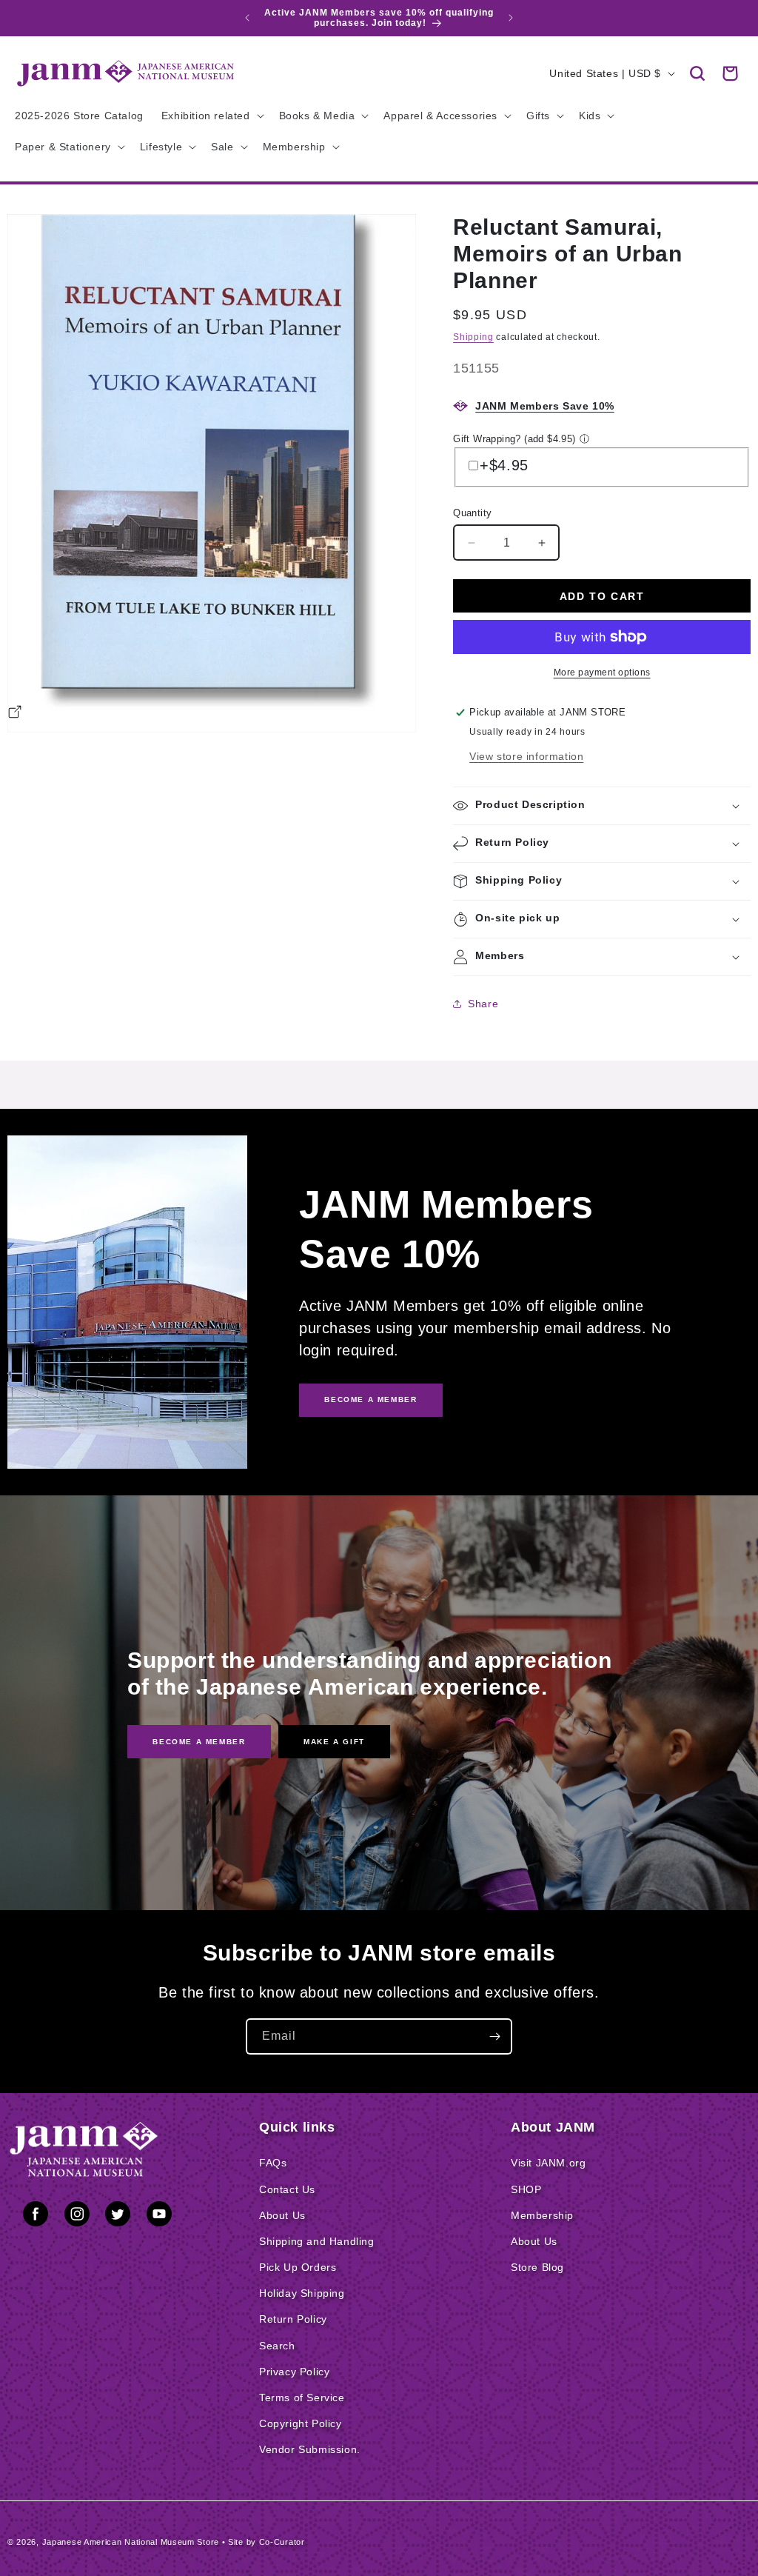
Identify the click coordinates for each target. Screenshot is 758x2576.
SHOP (526, 2189)
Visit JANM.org (548, 2163)
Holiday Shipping (302, 2293)
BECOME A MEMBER (370, 1399)
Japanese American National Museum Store (131, 2542)
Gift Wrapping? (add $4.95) (514, 439)
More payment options (602, 673)
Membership (542, 2215)
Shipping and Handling (317, 2241)
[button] (697, 73)
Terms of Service (302, 2398)
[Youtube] (159, 2217)
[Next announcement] (511, 18)
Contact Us (287, 2189)
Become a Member (199, 1741)
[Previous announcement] (247, 18)
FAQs (273, 2163)
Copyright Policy (301, 2423)
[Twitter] (118, 2217)
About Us (282, 2215)
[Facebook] (36, 2217)
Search (277, 2346)
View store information (526, 756)
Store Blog (537, 2267)
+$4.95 (504, 465)
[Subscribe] (494, 2036)
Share (483, 1004)
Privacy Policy (294, 2372)
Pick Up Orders (298, 2267)
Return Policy (293, 2319)
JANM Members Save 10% (545, 406)
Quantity (472, 513)
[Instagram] (77, 2217)
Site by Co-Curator (266, 2542)
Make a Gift (334, 1741)
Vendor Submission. (310, 2449)
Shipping (473, 337)
